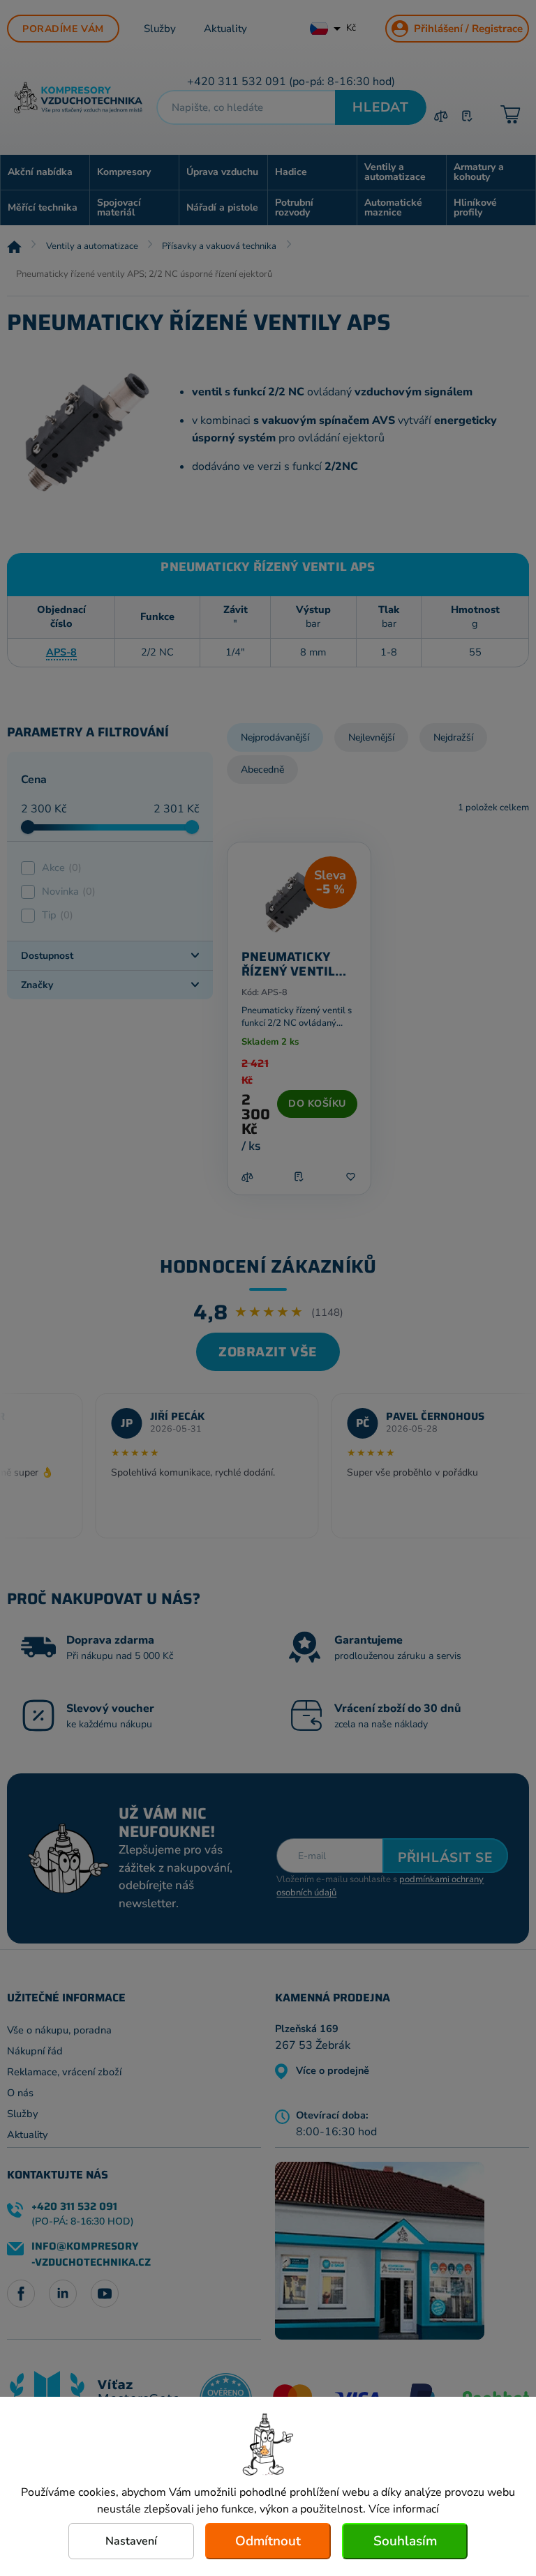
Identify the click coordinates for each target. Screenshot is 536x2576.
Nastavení (131, 2541)
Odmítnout (268, 2541)
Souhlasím (405, 2541)
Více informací (404, 2509)
